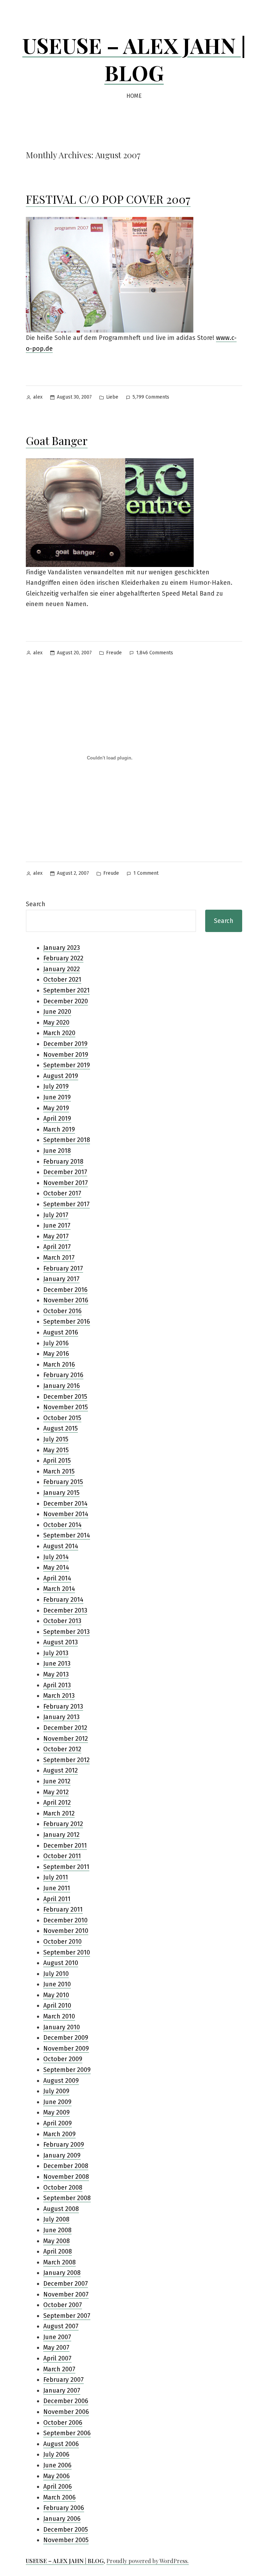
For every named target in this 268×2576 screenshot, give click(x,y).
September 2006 (67, 2433)
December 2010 (65, 1920)
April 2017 (57, 1247)
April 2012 (57, 1803)
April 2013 (57, 1685)
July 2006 (56, 2454)
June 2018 (57, 1151)
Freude (114, 653)
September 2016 (67, 1322)
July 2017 (56, 1215)
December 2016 (65, 1290)
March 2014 (59, 1589)
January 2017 (61, 1279)
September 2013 (66, 1632)
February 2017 (63, 1268)
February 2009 (64, 2145)
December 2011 (65, 1846)
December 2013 (65, 1610)
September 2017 (66, 1204)
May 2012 (56, 1792)
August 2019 (61, 1076)
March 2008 (59, 2262)
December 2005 (66, 2530)
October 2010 (62, 1942)
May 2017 (56, 1236)
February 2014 (63, 1600)
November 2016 (66, 1300)
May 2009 (57, 2112)
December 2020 (66, 1001)
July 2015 (56, 1439)
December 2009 (66, 2038)
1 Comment (146, 873)
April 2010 (57, 2006)
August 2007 (61, 2326)
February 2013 (63, 1707)
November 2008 (66, 2177)
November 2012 (66, 1739)
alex (38, 397)
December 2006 (66, 2401)
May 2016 (56, 1354)
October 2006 (63, 2423)
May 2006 (57, 2476)
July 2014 (56, 1557)
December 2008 (66, 2166)
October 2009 (63, 2059)
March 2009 (59, 2134)
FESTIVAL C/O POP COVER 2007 (108, 199)
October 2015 (62, 1418)
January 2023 (62, 948)
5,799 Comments (151, 398)
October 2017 (62, 1193)
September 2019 (67, 1065)
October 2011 (62, 1856)
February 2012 (63, 1824)
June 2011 (57, 1888)
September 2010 (67, 1952)
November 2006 (66, 2412)
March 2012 (59, 1813)
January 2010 (62, 2027)
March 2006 (59, 2497)
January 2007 (62, 2391)
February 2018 (63, 1162)
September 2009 (67, 2070)
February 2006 (64, 2508)
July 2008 (56, 2219)
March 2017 (59, 1258)
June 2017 (57, 1225)
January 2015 (61, 1493)
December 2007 (66, 2284)
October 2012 (62, 1749)
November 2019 (66, 1055)
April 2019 (57, 1119)
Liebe (112, 397)
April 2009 (58, 2123)
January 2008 (62, 2273)
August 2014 (61, 1546)
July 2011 (56, 1877)
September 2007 (67, 2316)
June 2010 (57, 1984)
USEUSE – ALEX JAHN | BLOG (134, 59)
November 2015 (66, 1407)
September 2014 (67, 1535)
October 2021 (62, 980)
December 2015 (65, 1397)
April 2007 (57, 2358)
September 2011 (66, 1867)
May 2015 (56, 1450)
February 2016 (63, 1375)
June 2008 (57, 2230)
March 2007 (59, 2369)
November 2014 (66, 1514)
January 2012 (61, 1835)
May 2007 (56, 2348)
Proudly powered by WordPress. (148, 2561)
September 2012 (66, 1760)
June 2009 (57, 2102)
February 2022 (63, 958)
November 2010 (66, 1931)
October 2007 (63, 2305)
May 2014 (56, 1567)
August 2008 (61, 2209)
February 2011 (63, 1909)
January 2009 (62, 2155)
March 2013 (59, 1696)
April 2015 (57, 1461)
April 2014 (57, 1578)
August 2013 (61, 1642)
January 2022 (62, 969)
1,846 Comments (155, 653)
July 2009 (56, 2091)
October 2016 (62, 1311)
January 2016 (62, 1386)
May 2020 (56, 1023)
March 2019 (59, 1129)
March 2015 (59, 1471)
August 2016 (61, 1332)
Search (36, 904)
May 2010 (56, 1995)
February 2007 (64, 2380)
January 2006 (62, 2519)
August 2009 (61, 2081)
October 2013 (62, 1621)
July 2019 (56, 1086)
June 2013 (57, 1664)
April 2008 (58, 2251)
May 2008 (57, 2241)
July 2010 (56, 1974)
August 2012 (61, 1770)
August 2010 (61, 1963)
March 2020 (59, 1033)
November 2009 (66, 2049)
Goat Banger (57, 440)
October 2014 (62, 1525)
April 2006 (58, 2487)
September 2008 (67, 2198)
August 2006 (61, 2444)
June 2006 (57, 2465)
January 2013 (61, 1717)
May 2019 (56, 1108)
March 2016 (59, 1365)
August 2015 (61, 1428)
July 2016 (56, 1343)
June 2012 (57, 1781)
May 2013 (56, 1674)
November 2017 (66, 1183)
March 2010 (59, 2016)
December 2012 (65, 1728)
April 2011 (57, 1899)
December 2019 (65, 1044)
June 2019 (57, 1097)
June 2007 (57, 2337)
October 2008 (63, 2188)
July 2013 (56, 1653)
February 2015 (63, 1482)
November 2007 (66, 2294)
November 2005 (66, 2540)
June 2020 (57, 1012)
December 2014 (65, 1504)
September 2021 (66, 990)
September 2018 (67, 1140)
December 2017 (65, 1172)
